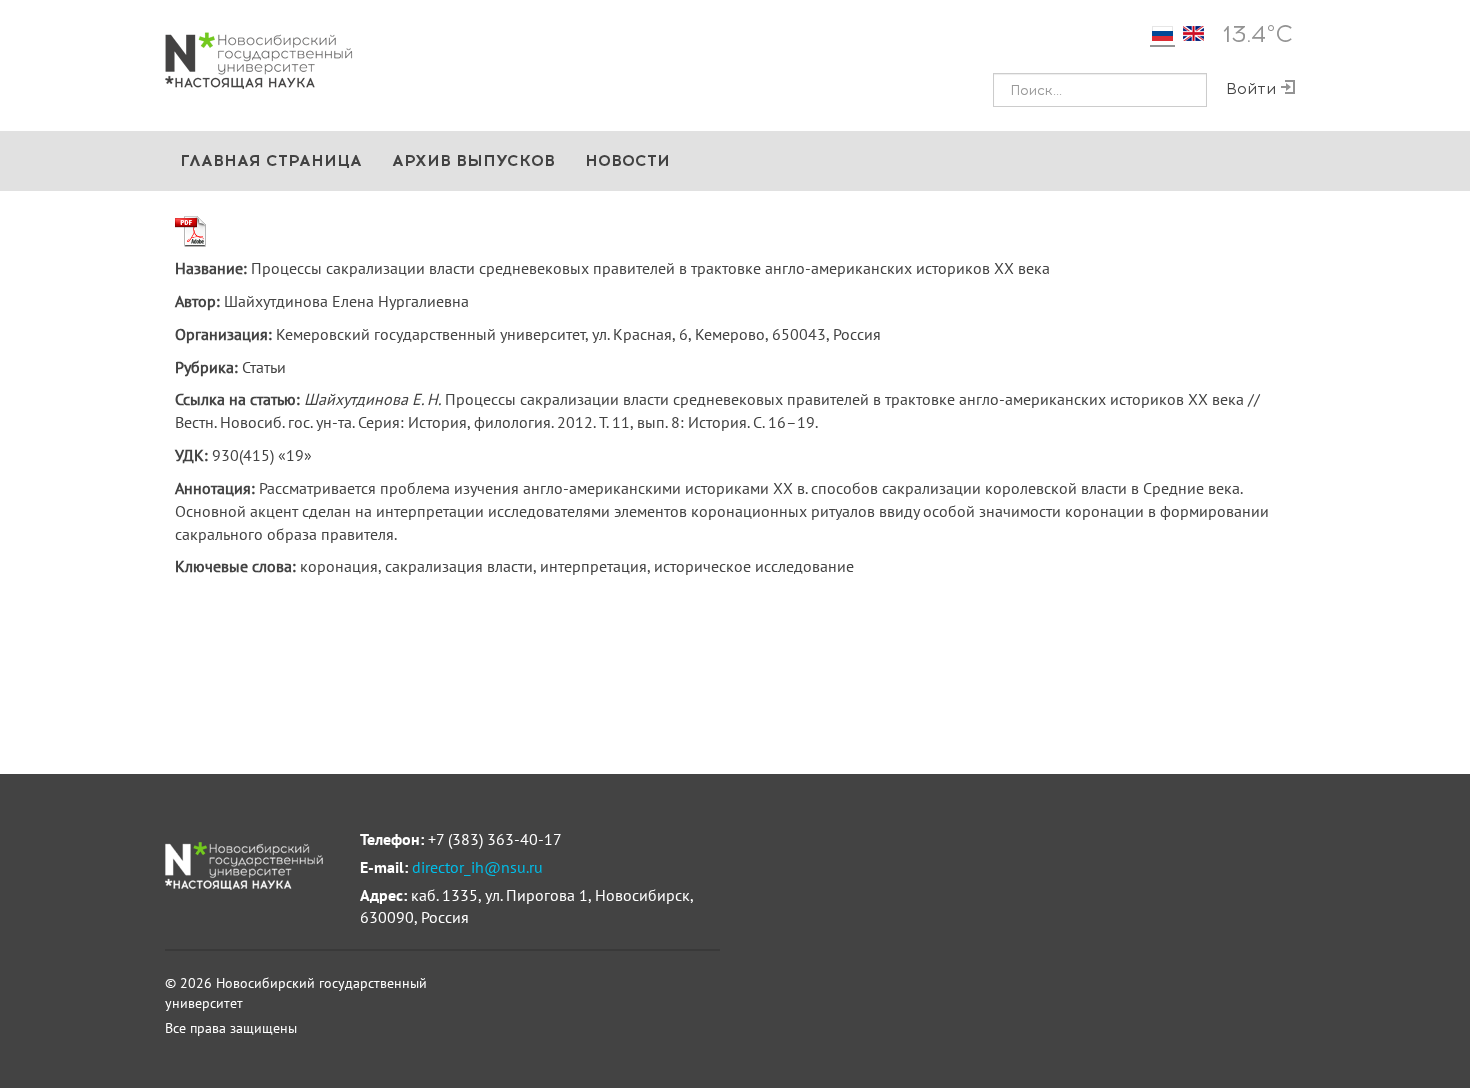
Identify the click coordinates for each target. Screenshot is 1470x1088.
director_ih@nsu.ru (477, 867)
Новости (627, 160)
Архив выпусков (473, 160)
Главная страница (271, 160)
